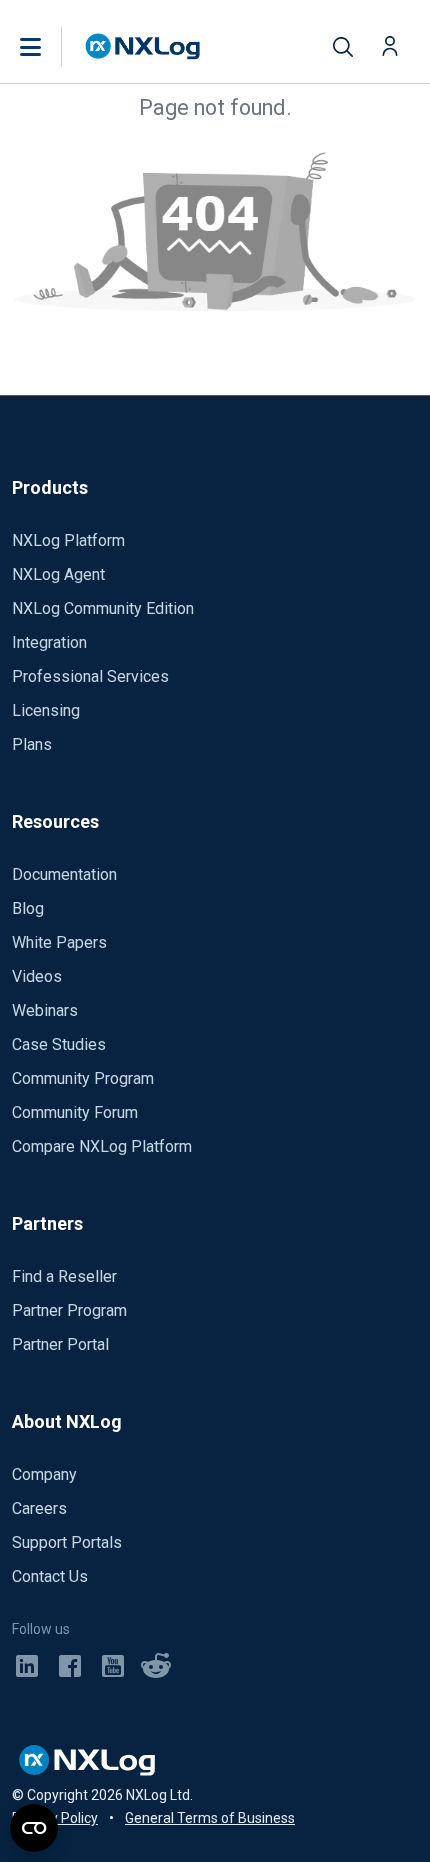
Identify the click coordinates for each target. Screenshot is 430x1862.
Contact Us (50, 1576)
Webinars (45, 1010)
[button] (51, 47)
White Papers (59, 942)
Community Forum (75, 1112)
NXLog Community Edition (103, 608)
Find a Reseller (64, 1276)
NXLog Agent (58, 574)
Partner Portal (60, 1344)
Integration (49, 642)
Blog (28, 908)
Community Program (83, 1078)
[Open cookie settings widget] (34, 1828)
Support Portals (67, 1542)
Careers (39, 1508)
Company (44, 1474)
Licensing (46, 710)
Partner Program (69, 1310)
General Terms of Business (210, 1818)
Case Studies (59, 1044)
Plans (32, 744)
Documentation (64, 874)
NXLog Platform (68, 540)
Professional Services (90, 676)
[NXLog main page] (143, 46)
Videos (37, 976)
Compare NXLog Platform (102, 1146)
